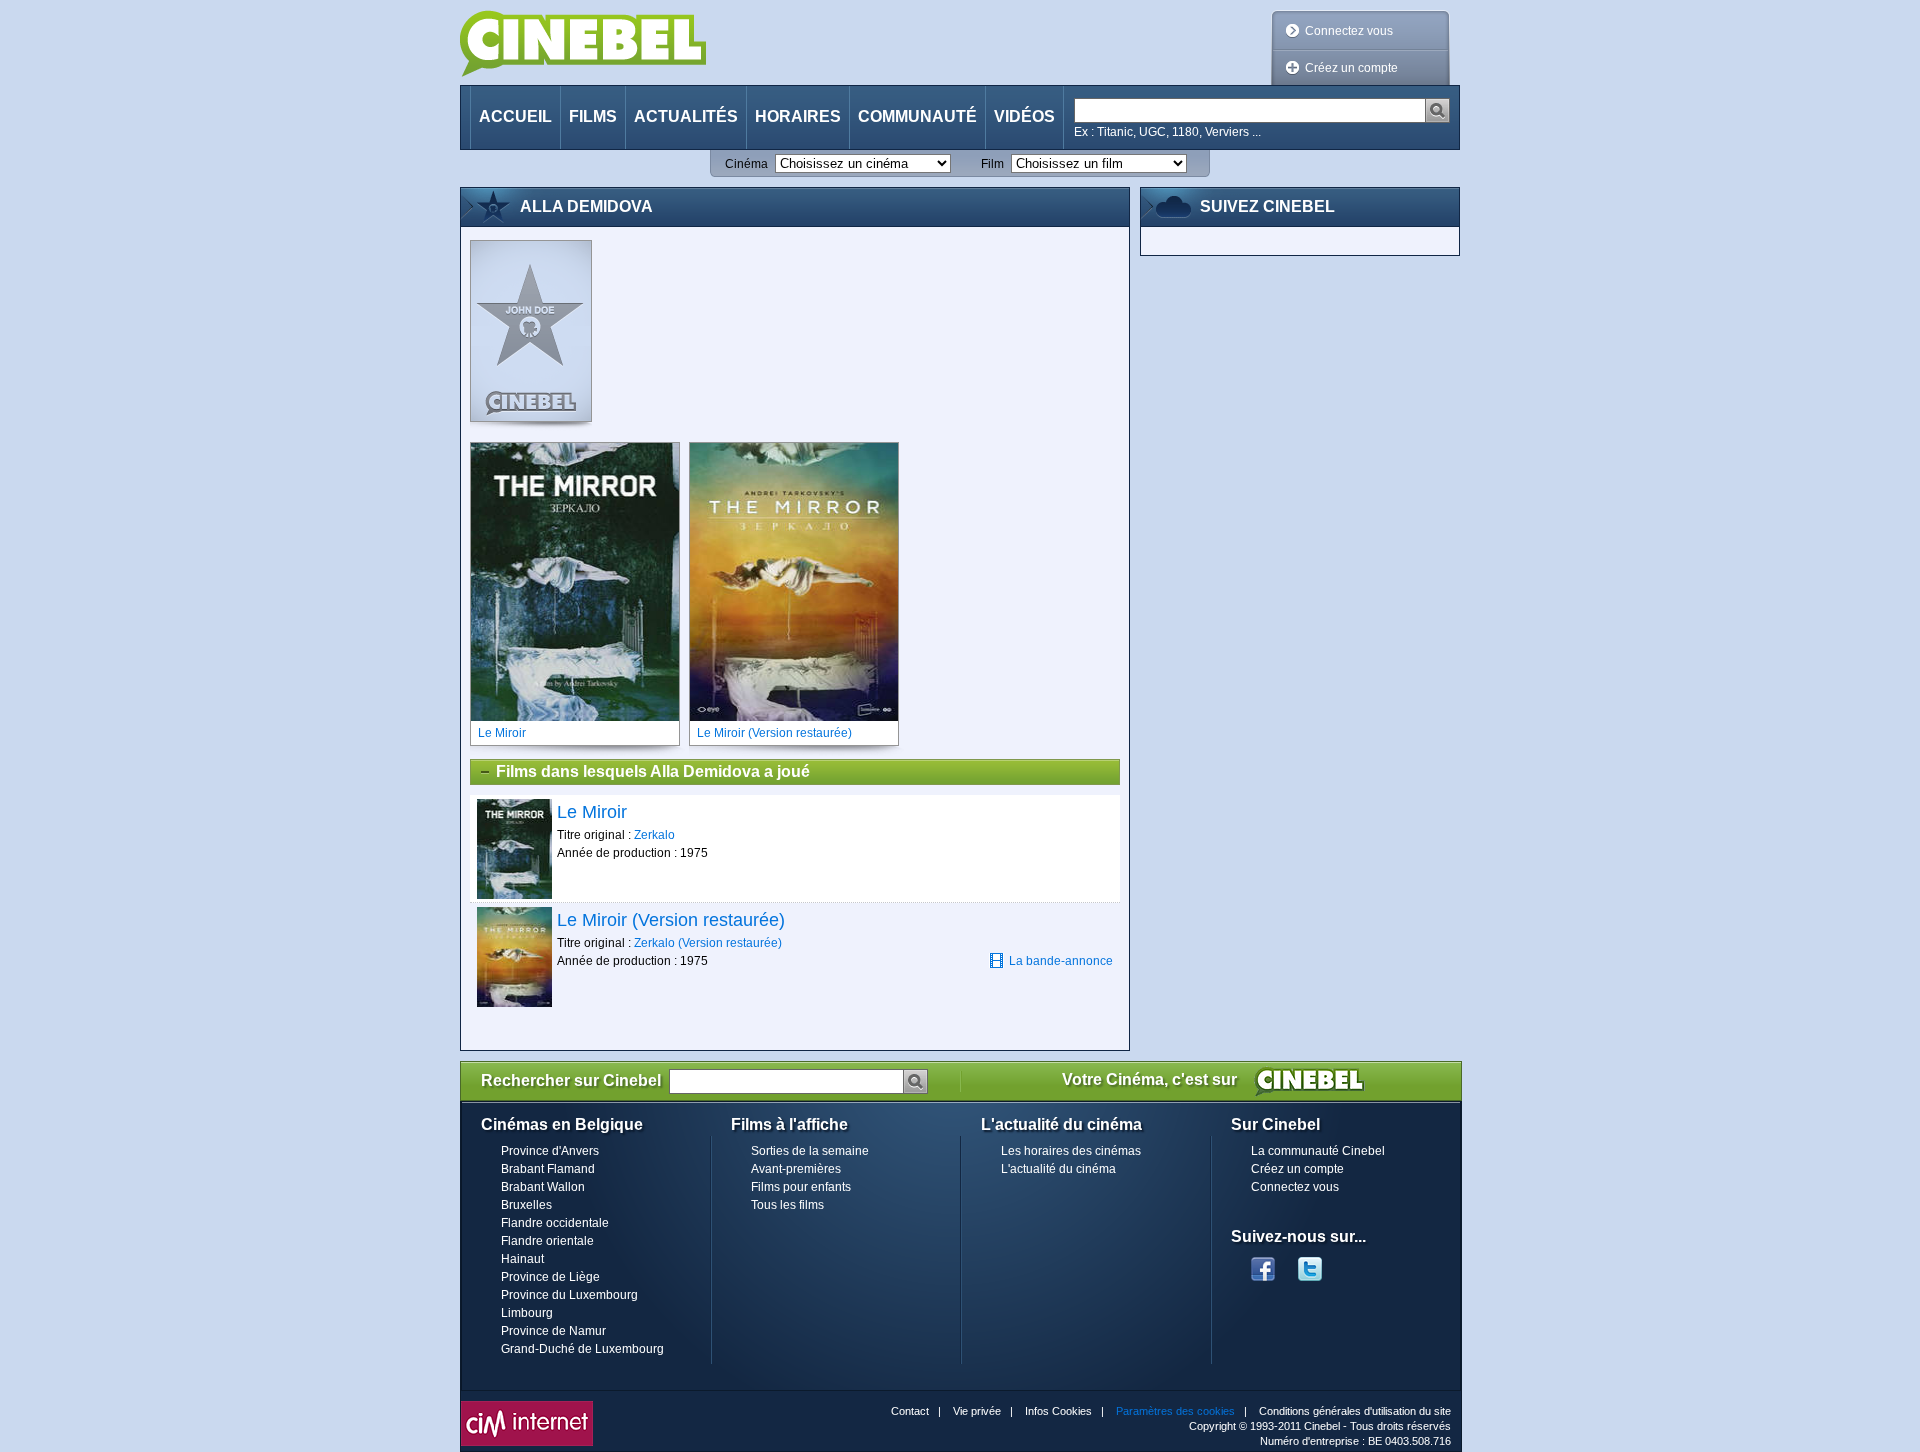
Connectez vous (1349, 31)
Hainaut (522, 1259)
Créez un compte (1351, 68)
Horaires (798, 116)
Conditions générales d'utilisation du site (1355, 1411)
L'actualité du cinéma (1058, 1169)
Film (992, 164)
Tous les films (787, 1205)
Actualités (686, 116)
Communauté (917, 116)
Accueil (515, 116)
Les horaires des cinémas (1071, 1151)
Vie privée (977, 1411)
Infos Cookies (1058, 1411)
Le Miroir (592, 812)
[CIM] (527, 1406)
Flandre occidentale (555, 1223)
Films (593, 116)
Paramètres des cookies (1175, 1411)
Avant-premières (796, 1169)
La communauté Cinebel (1318, 1151)
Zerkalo (654, 835)
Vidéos (1024, 116)
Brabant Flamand (548, 1169)
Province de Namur (553, 1331)
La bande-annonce (1061, 961)
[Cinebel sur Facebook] (1263, 1263)
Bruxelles (526, 1205)
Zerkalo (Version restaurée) (708, 943)
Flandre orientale (547, 1241)
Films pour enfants (801, 1187)
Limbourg (527, 1313)
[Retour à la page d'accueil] (583, 43)
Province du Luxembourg (569, 1295)
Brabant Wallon (543, 1187)
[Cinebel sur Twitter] (1320, 1263)
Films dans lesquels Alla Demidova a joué (653, 771)
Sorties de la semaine (810, 1151)
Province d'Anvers (550, 1151)
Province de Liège (550, 1277)
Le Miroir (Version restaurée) (671, 920)
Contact (910, 1411)
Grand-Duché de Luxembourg (582, 1349)
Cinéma (746, 164)
